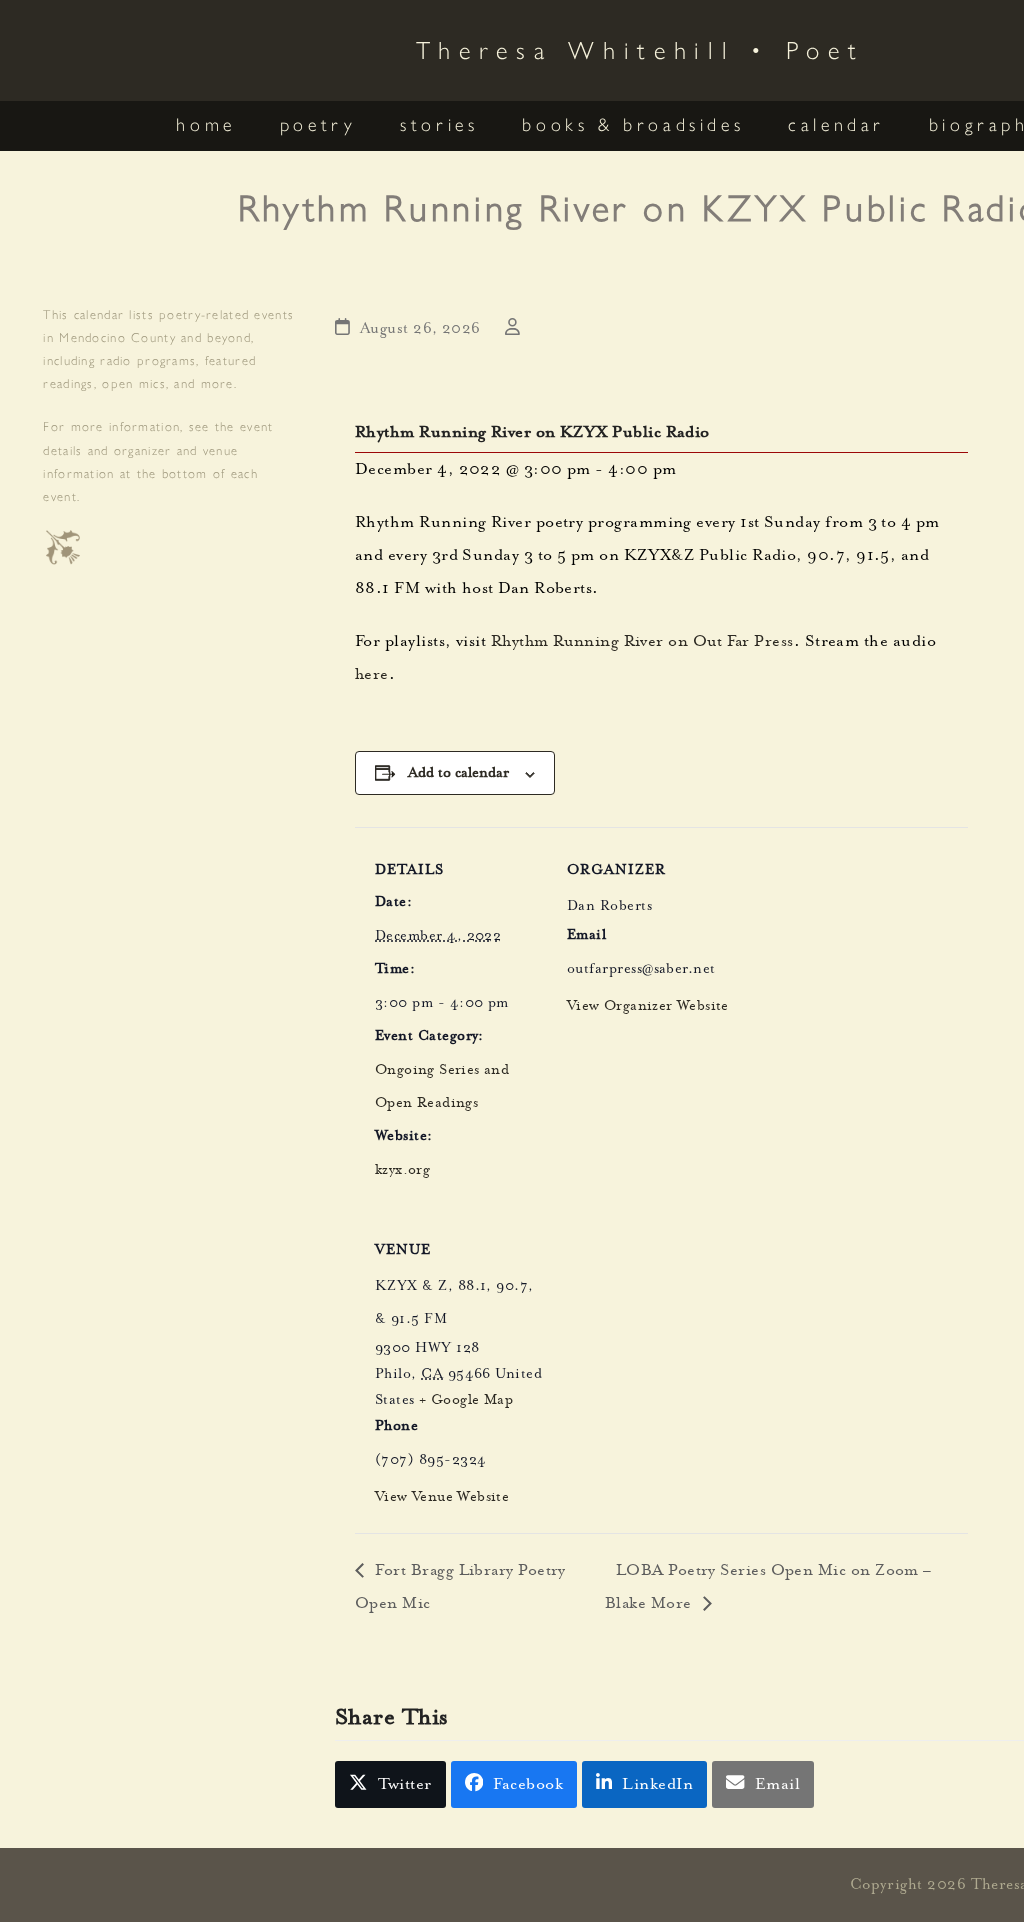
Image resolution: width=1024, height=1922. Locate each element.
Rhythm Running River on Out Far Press (642, 643)
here (372, 676)
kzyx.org (402, 1171)
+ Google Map (466, 1401)
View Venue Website (442, 1498)
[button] (390, 1784)
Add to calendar (458, 772)
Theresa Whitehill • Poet (640, 48)
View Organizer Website (648, 1007)
